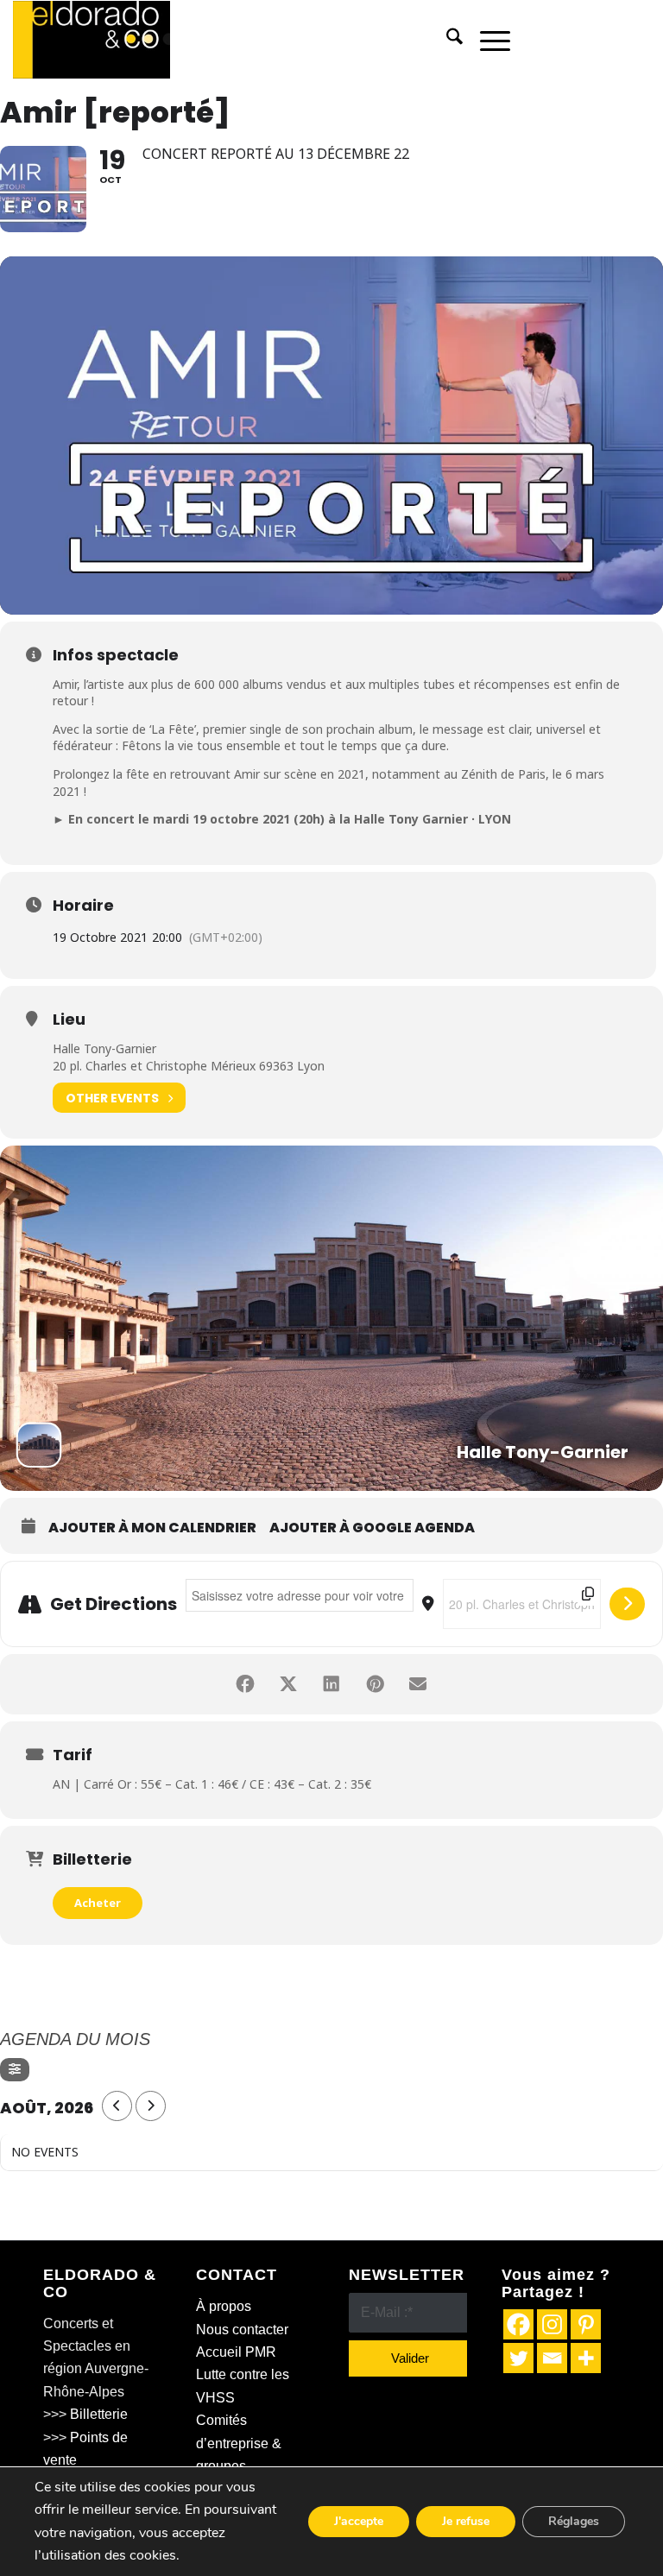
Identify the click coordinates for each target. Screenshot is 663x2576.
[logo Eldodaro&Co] (92, 40)
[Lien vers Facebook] (559, 40)
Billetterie (99, 2414)
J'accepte (359, 2521)
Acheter (98, 1903)
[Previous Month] (117, 2106)
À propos (224, 2306)
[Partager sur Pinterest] (375, 1684)
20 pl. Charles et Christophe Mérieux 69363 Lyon (189, 1066)
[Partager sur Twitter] (288, 1684)
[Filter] (15, 2070)
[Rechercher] (446, 40)
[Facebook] (518, 2324)
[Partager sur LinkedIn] (331, 1684)
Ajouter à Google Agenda (372, 1528)
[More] (586, 2358)
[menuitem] (446, 40)
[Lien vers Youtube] (637, 40)
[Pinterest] (586, 2324)
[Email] (552, 2358)
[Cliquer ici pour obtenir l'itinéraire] (627, 1604)
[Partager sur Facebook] (245, 1684)
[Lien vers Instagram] (611, 40)
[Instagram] (552, 2324)
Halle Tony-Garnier (104, 1048)
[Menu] (486, 40)
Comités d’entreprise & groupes (239, 2443)
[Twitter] (518, 2358)
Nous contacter (242, 2330)
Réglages (574, 2521)
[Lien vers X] (585, 40)
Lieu (69, 1020)
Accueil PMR (236, 2352)
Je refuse (466, 2521)
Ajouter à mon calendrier (152, 1528)
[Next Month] (151, 2106)
